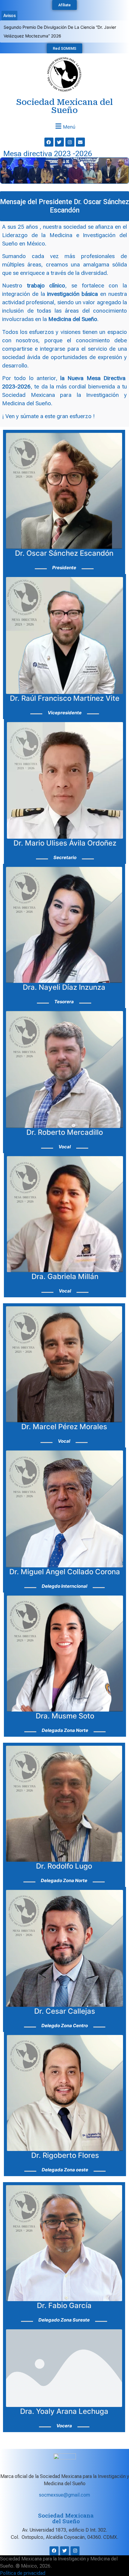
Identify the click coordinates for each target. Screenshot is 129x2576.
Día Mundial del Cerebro (27, 27)
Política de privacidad (23, 2564)
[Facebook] (49, 133)
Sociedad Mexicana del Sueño (64, 98)
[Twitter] (59, 133)
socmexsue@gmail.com (64, 2486)
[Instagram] (70, 133)
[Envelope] (80, 133)
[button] (64, 117)
